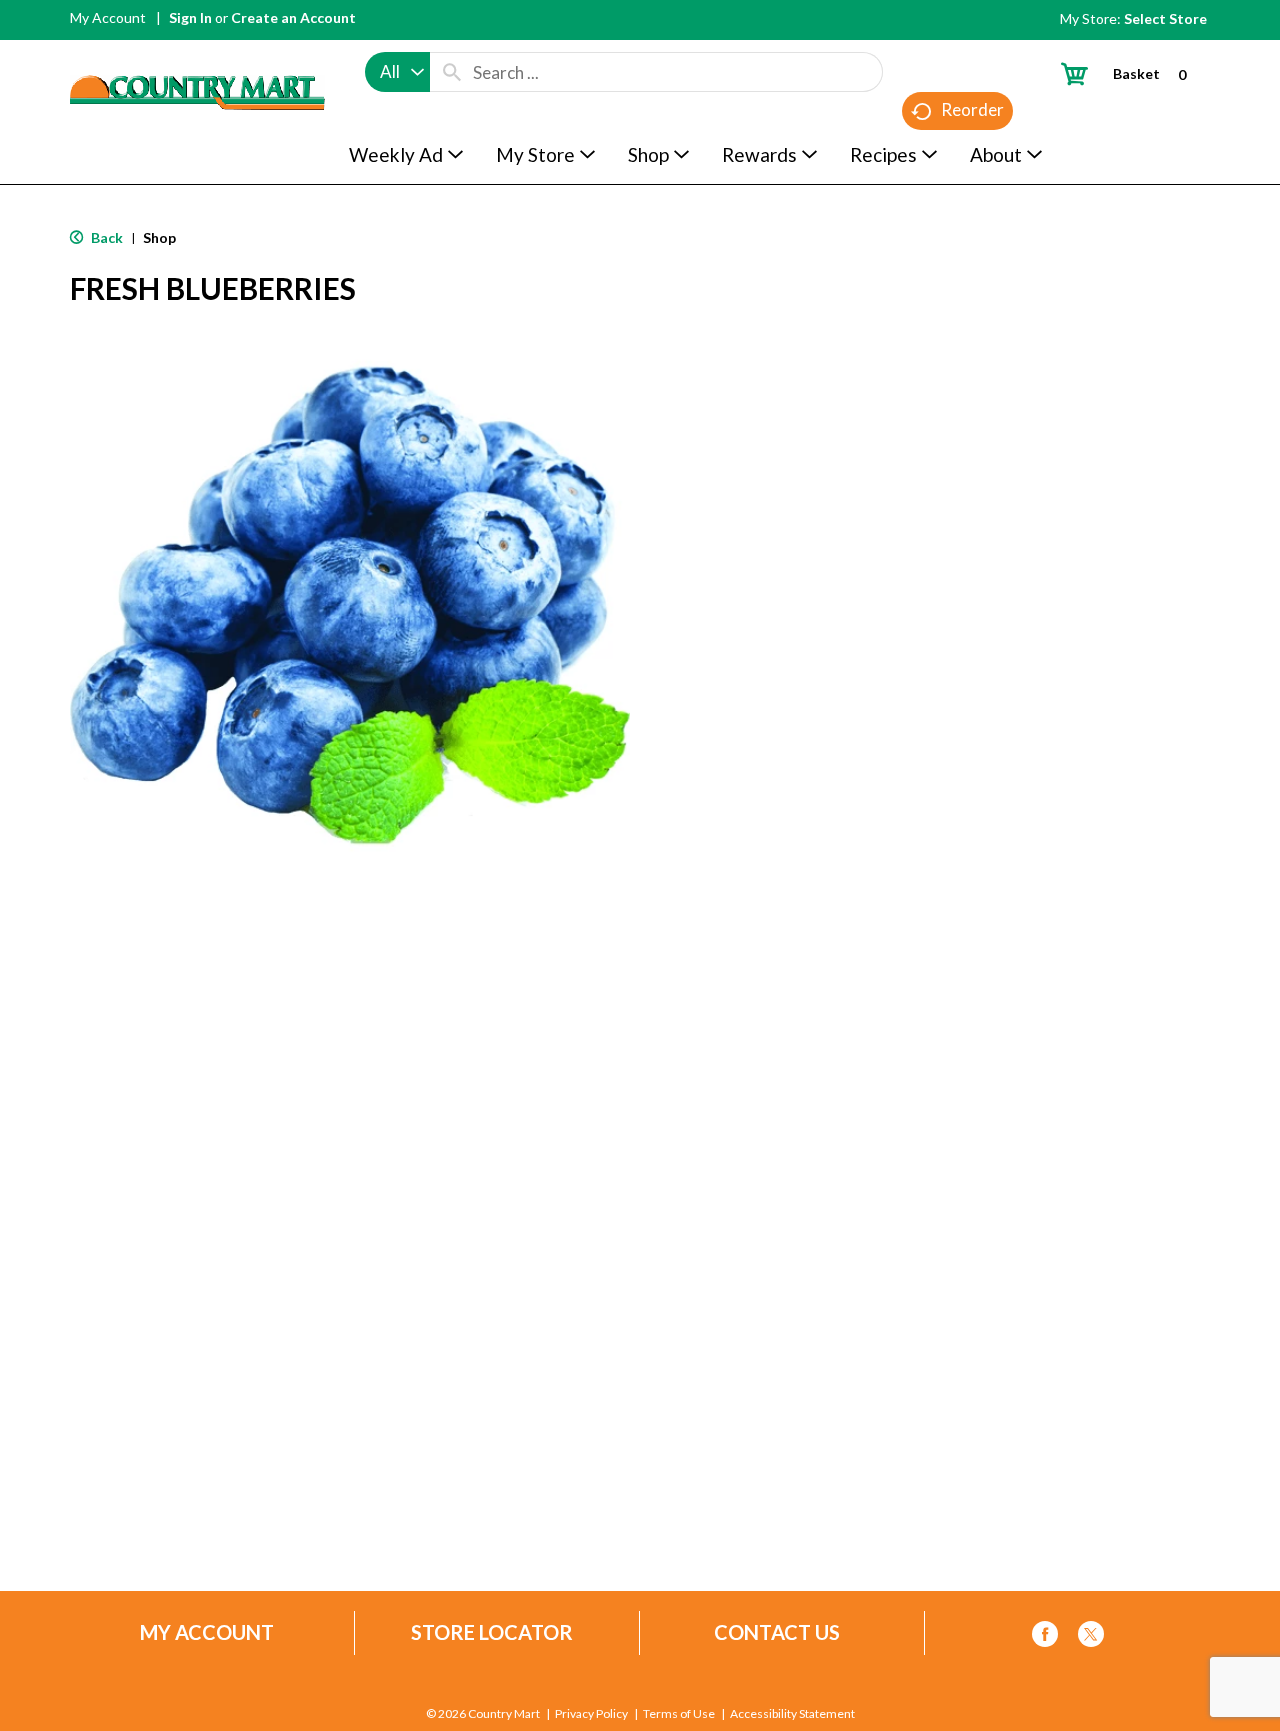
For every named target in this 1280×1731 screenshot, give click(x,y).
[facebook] (1045, 1637)
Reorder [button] (972, 109)
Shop (159, 237)
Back (105, 237)
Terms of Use (679, 1714)
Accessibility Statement (792, 1714)
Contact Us (777, 1632)
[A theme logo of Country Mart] (197, 55)
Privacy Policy (591, 1714)
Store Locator (492, 1632)
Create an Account (293, 17)
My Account (108, 17)
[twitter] (1091, 1637)
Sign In (190, 17)
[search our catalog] (452, 72)
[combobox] (397, 72)
